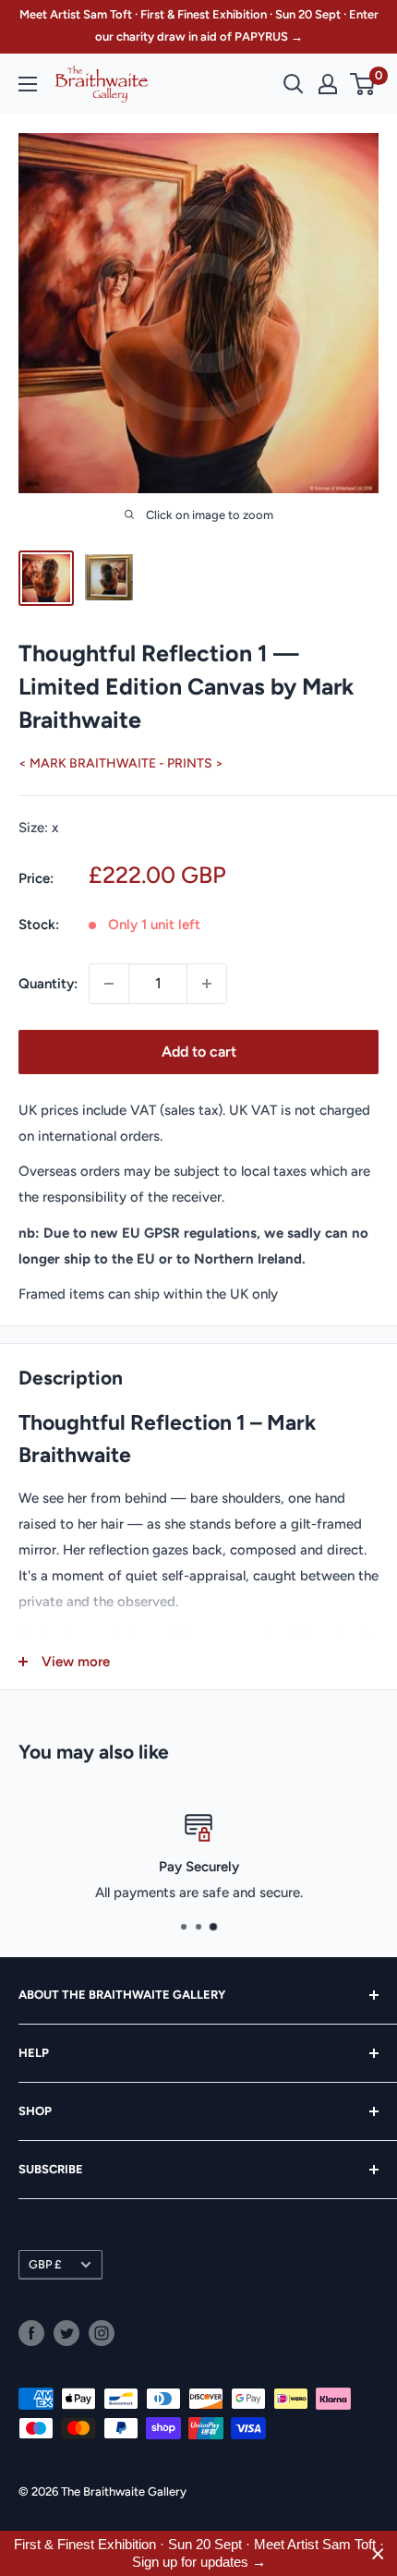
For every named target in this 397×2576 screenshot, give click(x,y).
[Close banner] (378, 2553)
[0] (363, 84)
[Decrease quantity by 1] (109, 984)
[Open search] (294, 84)
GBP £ (45, 2264)
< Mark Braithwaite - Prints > (121, 763)
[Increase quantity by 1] (207, 984)
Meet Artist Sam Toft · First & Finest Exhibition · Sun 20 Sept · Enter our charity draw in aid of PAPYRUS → (199, 25)
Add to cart (199, 1052)
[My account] (328, 84)
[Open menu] (28, 84)
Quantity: (48, 984)
